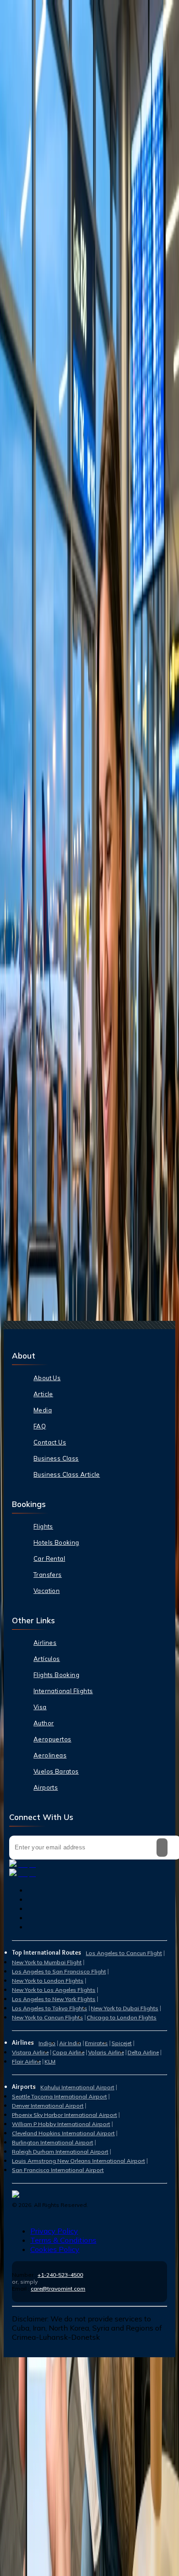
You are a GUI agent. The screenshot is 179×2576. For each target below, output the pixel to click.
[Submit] (162, 1848)
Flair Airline (26, 2061)
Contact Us (50, 1442)
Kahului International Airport (77, 2087)
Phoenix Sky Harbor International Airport (64, 2115)
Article (43, 1394)
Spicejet (122, 2043)
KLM (50, 2061)
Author (44, 1723)
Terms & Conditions (63, 2240)
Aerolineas (50, 1755)
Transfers (48, 1575)
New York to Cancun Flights (48, 2017)
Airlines (45, 1643)
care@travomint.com (58, 2289)
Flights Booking (56, 1675)
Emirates (96, 2043)
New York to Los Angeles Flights (54, 1990)
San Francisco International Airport (58, 2170)
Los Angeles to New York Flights (54, 1999)
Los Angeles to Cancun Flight (124, 1953)
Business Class (56, 1458)
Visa (40, 1707)
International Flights (63, 1691)
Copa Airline (68, 2052)
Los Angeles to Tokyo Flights (50, 2008)
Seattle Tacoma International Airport (59, 2096)
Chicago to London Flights (122, 2017)
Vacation (47, 1591)
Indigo (47, 2043)
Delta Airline (143, 2052)
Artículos (47, 1659)
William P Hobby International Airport (61, 2124)
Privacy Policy (54, 2231)
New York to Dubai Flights (125, 2008)
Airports (46, 1787)
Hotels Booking (56, 1542)
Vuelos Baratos (56, 1771)
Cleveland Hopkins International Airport (63, 2133)
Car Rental (49, 1558)
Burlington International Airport (53, 2142)
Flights (43, 1526)
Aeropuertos (52, 1739)
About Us (47, 1378)
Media (43, 1410)
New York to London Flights (48, 1981)
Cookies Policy (55, 2249)
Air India (70, 2043)
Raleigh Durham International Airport (60, 2152)
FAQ (40, 1426)
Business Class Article (67, 1474)
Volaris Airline (106, 2052)
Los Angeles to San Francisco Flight (59, 1971)
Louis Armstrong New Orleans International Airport (78, 2161)
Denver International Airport (48, 2106)
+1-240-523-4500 (60, 2275)
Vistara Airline (30, 2052)
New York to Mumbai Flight (47, 1962)
